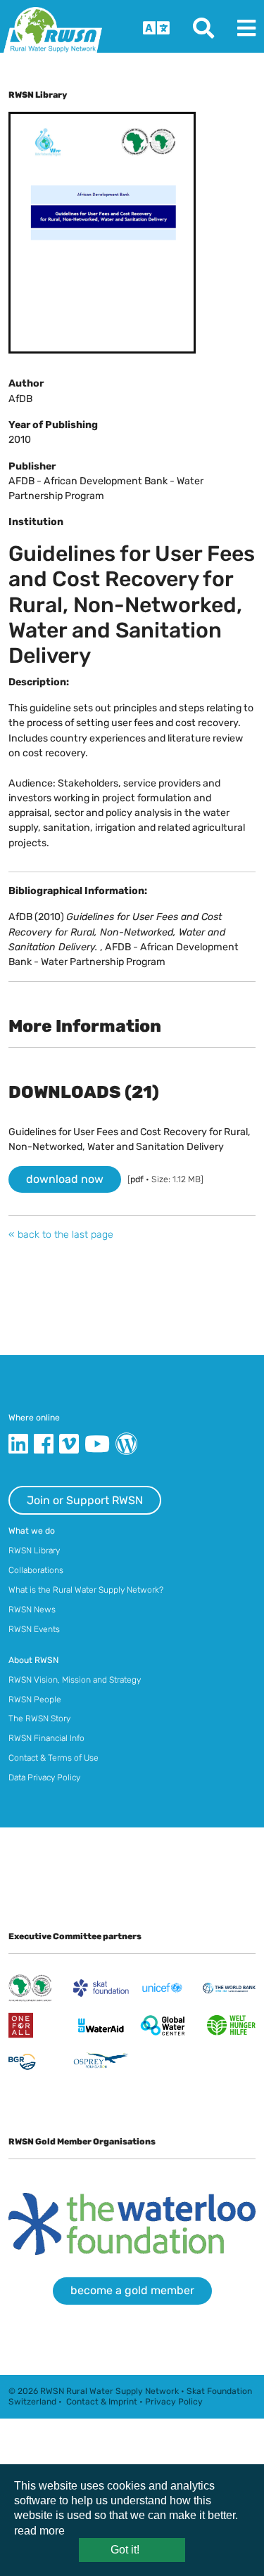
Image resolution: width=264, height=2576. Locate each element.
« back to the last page (61, 1235)
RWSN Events (34, 1629)
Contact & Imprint (102, 2402)
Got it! (125, 2550)
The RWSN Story (39, 1719)
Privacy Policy (174, 2402)
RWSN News (32, 1610)
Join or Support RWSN (85, 1500)
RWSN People (35, 1700)
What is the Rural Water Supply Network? (86, 1590)
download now (65, 1179)
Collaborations (36, 1570)
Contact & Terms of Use (54, 1758)
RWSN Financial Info (46, 1738)
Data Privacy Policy (44, 1778)
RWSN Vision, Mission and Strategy (75, 1680)
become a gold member (132, 2290)
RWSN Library (34, 1551)
